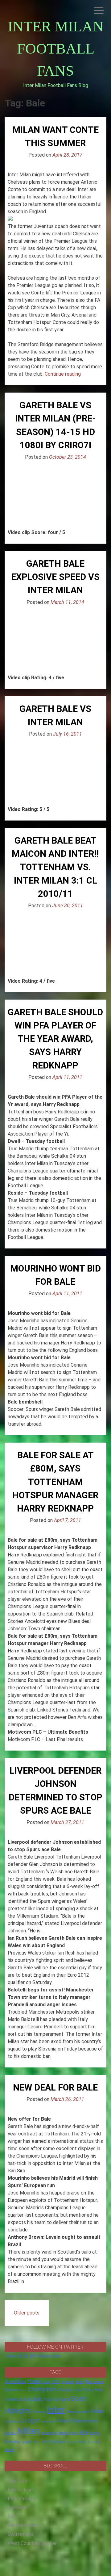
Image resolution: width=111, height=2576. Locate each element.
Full (57, 2399)
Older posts (27, 2313)
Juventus (12, 2421)
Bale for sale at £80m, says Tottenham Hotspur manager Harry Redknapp (55, 1482)
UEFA (71, 2442)
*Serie (34, 2381)
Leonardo (49, 2421)
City (78, 2390)
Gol (11, 2516)
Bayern (11, 2390)
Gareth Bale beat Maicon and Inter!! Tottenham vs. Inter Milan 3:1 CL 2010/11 (55, 867)
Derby (88, 2390)
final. (99, 2390)
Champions (42, 2390)
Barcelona (94, 2382)
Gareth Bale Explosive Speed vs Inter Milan (55, 577)
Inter (56, 2410)
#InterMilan (15, 2382)
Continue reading (63, 374)
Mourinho (49, 2433)
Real (84, 2432)
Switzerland (21, 2534)
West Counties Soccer (32, 2543)
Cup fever (18, 2481)
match (11, 2433)
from (48, 2399)
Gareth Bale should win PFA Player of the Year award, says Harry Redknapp (55, 1039)
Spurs (27, 2442)
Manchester (86, 2421)
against (68, 2382)
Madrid (65, 2421)
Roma (95, 2433)
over (75, 2433)
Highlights (18, 2411)
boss (23, 2390)
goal (66, 2399)
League (31, 2421)
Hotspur (39, 2411)
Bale (80, 2382)
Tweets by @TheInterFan (33, 2356)
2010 (46, 2382)
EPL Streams (22, 2499)
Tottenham (53, 2442)
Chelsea (66, 2390)
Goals (79, 2399)
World (9, 2450)
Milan (29, 2431)
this (37, 2442)
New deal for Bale (55, 2087)
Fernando (18, 2508)
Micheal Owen (23, 2525)
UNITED (84, 2442)
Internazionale (78, 2411)
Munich (64, 2433)
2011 (55, 2382)
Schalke (12, 2442)
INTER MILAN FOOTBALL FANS (56, 48)
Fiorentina (13, 2399)
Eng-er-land (20, 2490)
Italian (97, 2411)
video (96, 2442)
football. (33, 2399)
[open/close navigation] (99, 11)
